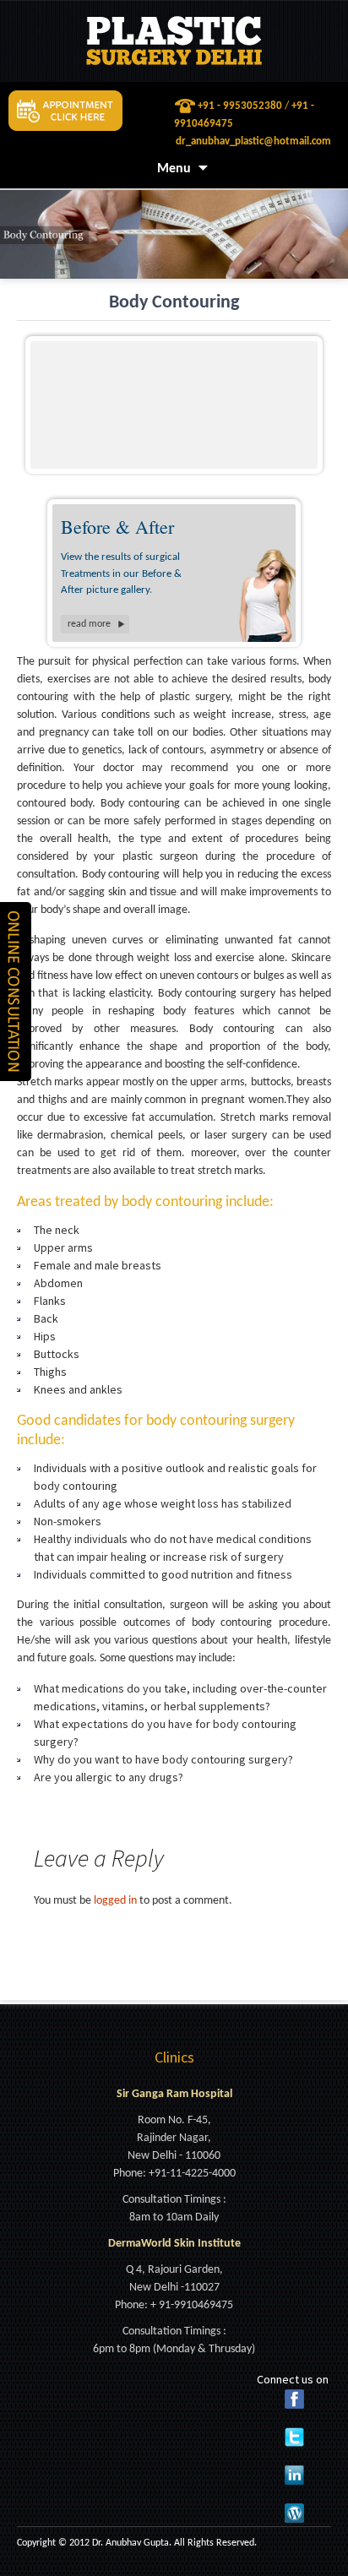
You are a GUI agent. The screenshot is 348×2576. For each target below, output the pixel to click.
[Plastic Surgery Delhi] (174, 41)
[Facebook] (294, 2399)
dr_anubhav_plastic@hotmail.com (253, 141)
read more (89, 624)
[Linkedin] (294, 2475)
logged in (115, 1901)
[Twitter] (294, 2437)
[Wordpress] (294, 2513)
